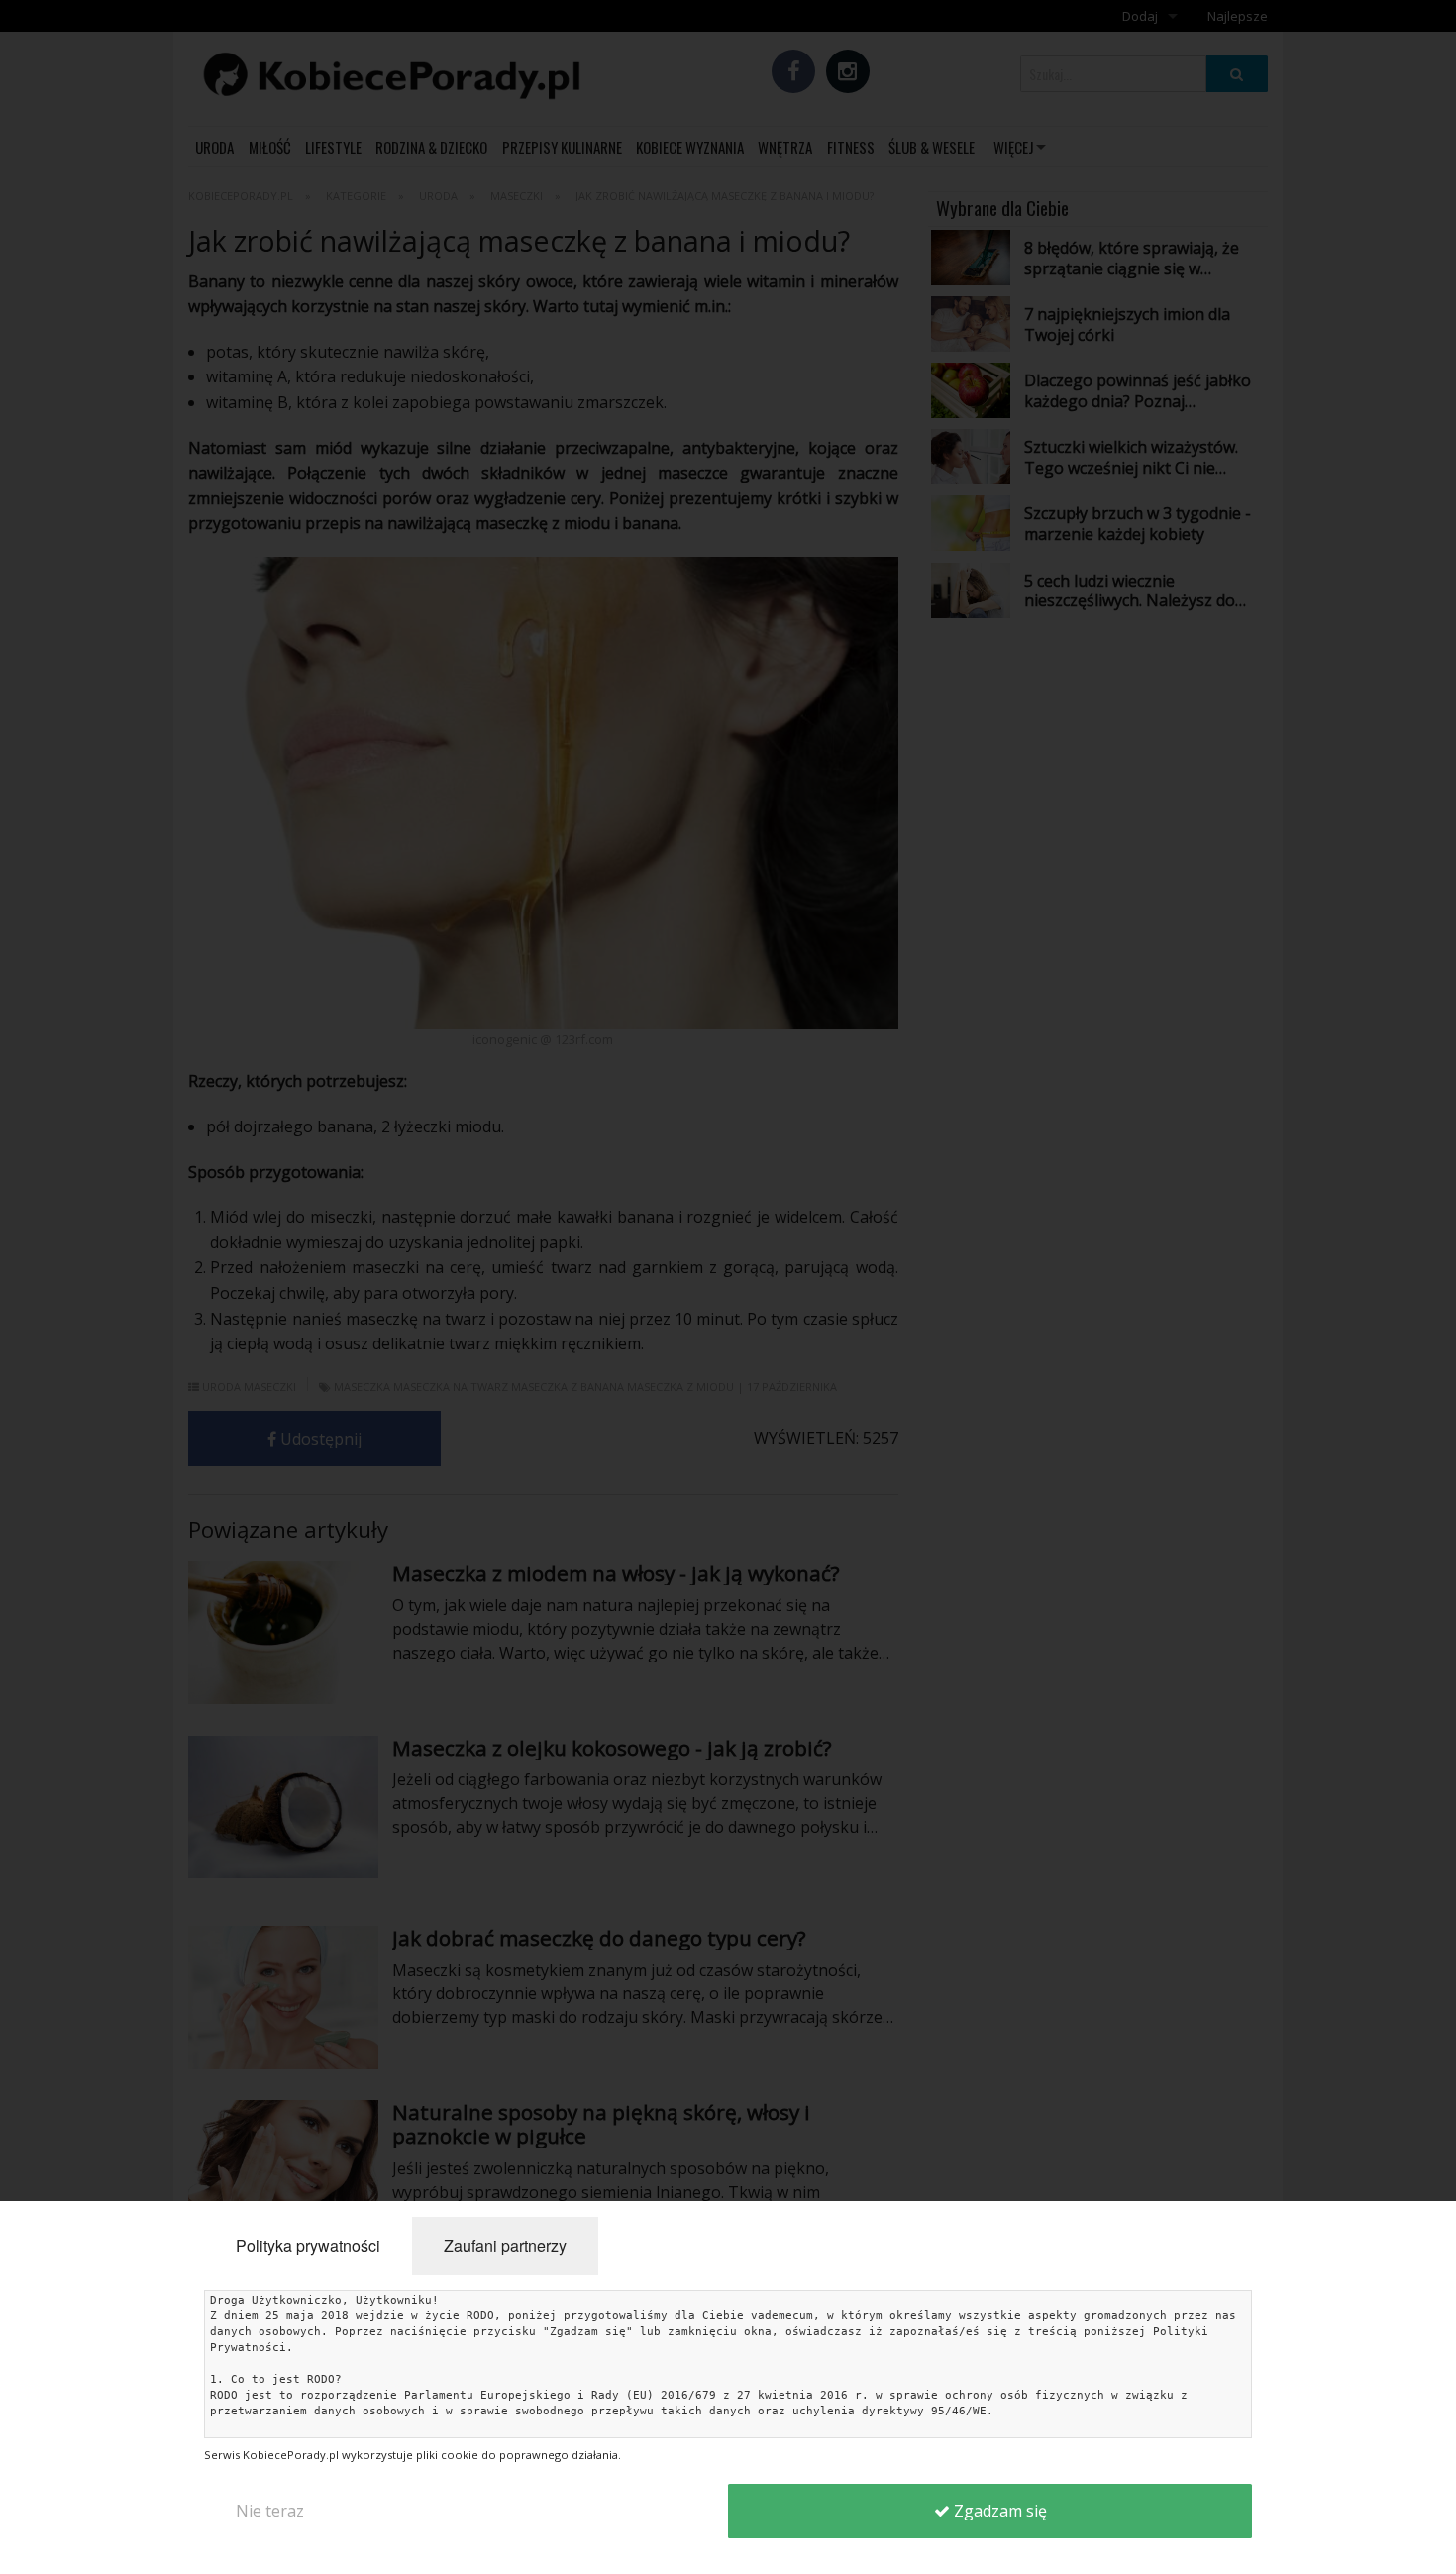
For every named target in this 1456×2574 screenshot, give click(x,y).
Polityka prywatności (308, 2246)
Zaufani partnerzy (505, 2246)
